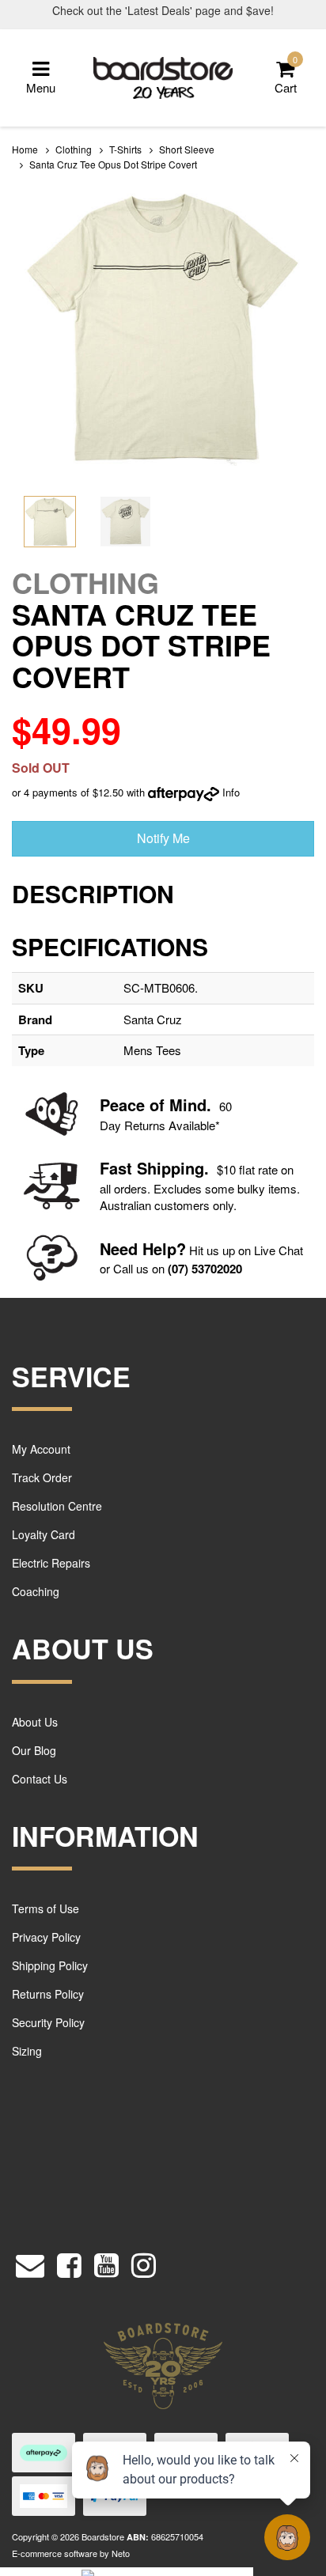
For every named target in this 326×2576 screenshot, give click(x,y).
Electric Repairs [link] (51, 1563)
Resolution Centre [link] (57, 1506)
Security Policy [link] (48, 2022)
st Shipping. (163, 1168)
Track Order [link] (42, 1477)
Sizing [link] (27, 2051)
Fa (109, 1168)
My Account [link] (41, 1449)
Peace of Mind (153, 1105)
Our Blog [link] (34, 1750)
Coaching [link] (36, 1591)
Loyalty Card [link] (44, 1534)
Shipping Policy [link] (50, 1965)
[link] (69, 2262)
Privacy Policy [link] (46, 1937)
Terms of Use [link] (45, 1908)
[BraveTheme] (163, 76)
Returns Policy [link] (48, 1994)
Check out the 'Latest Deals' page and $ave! (163, 10)
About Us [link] (35, 1722)
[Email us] (30, 2262)
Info (231, 792)
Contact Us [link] (40, 1779)
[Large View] (50, 522)
